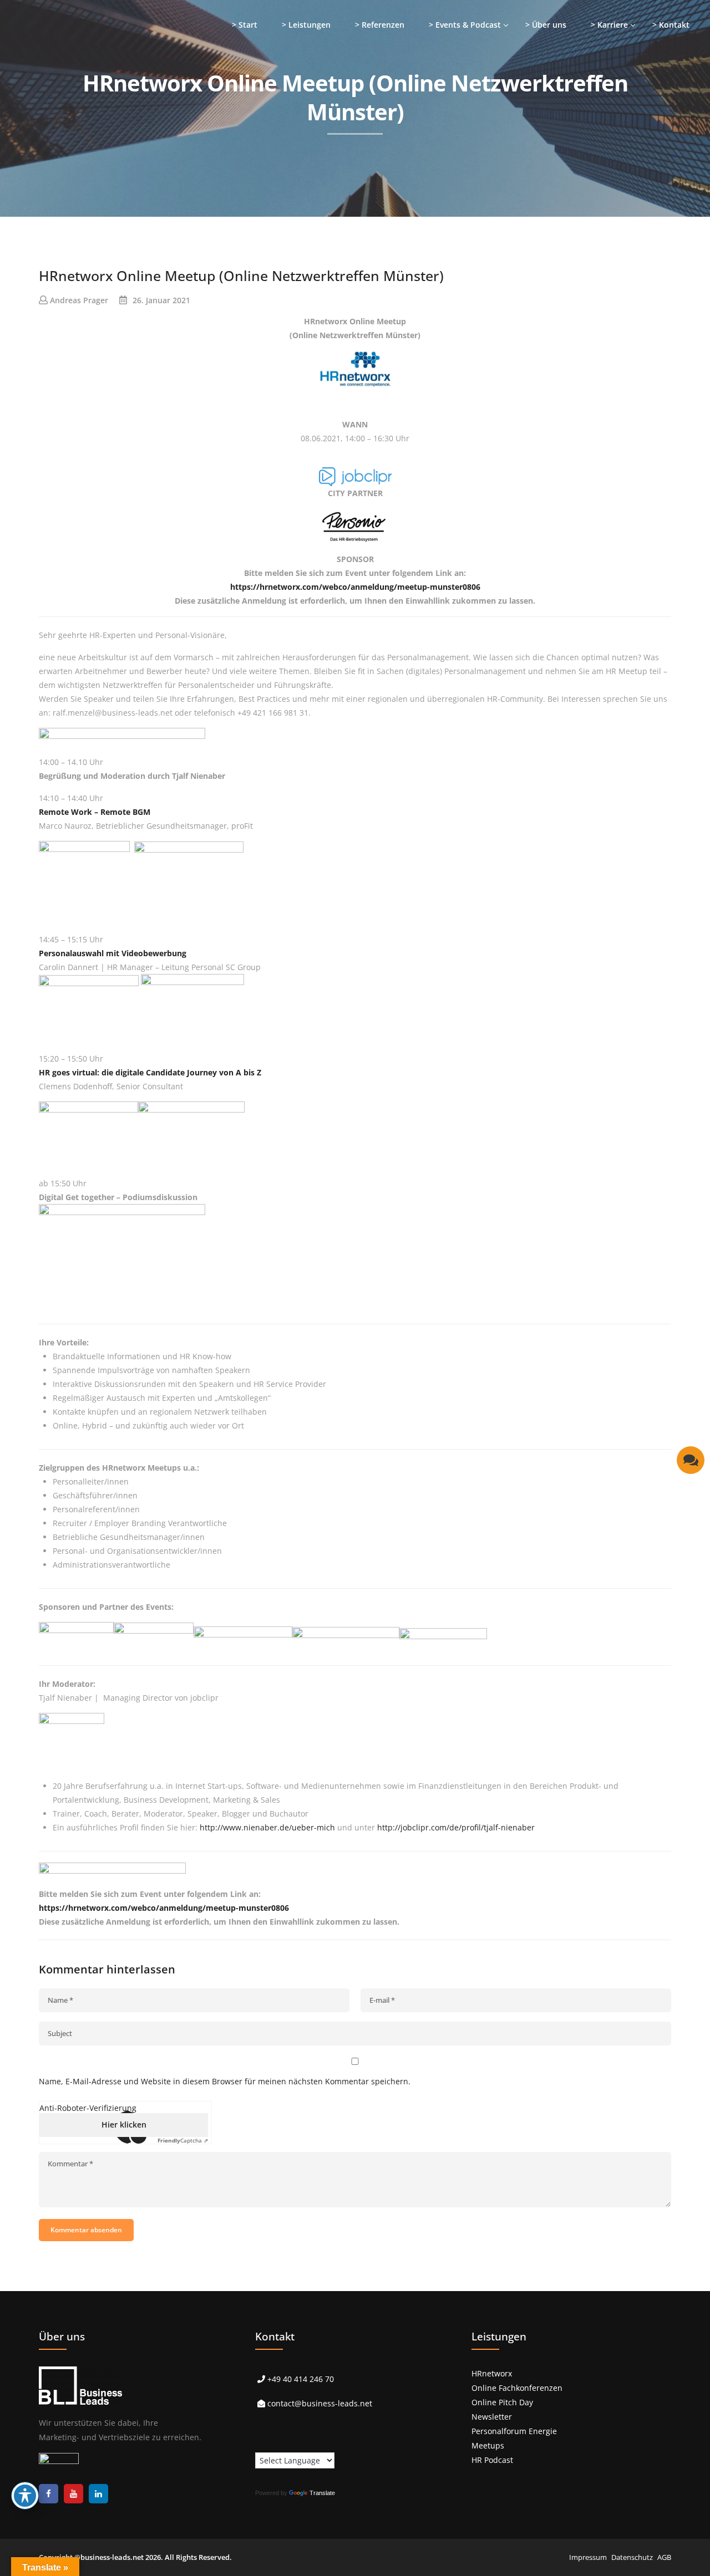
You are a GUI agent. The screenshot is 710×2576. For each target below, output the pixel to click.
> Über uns (546, 25)
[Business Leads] (81, 86)
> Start (245, 25)
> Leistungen (306, 25)
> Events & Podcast (465, 25)
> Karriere (609, 25)
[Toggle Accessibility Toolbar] (25, 2496)
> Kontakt (671, 25)
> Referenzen (380, 25)
